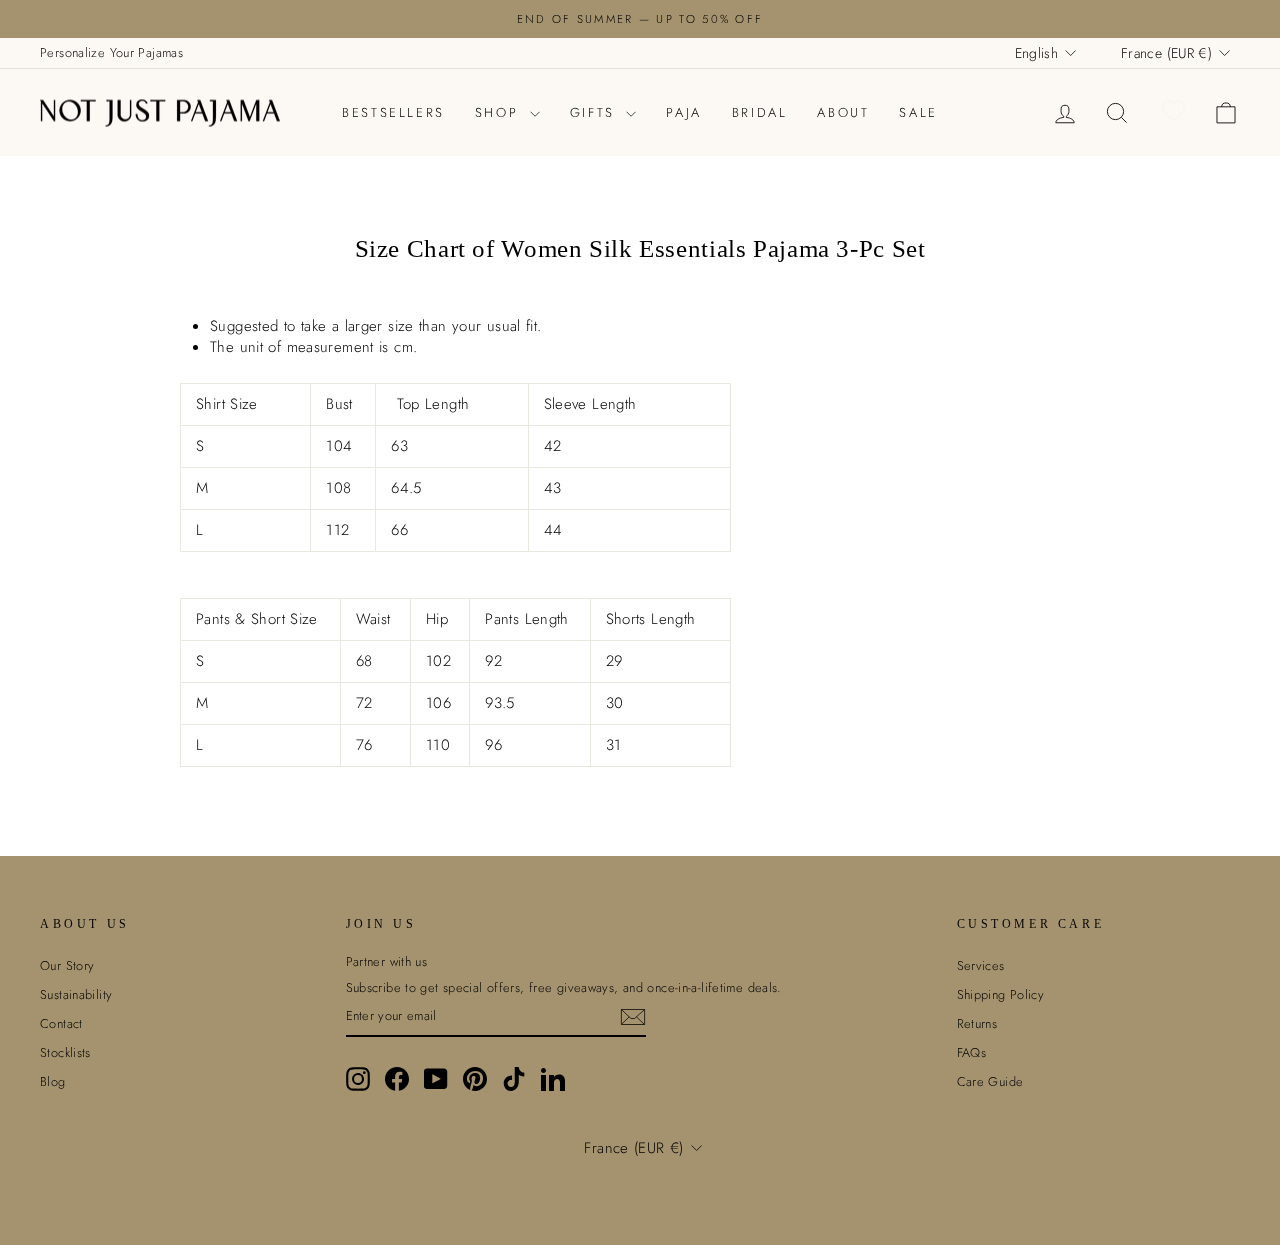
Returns (977, 1023)
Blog (53, 1081)
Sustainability (76, 994)
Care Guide (990, 1081)
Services (981, 965)
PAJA (683, 112)
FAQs (972, 1052)
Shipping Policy (1001, 994)
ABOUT (843, 112)
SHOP (500, 112)
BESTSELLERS (393, 112)
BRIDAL (760, 112)
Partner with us (387, 962)
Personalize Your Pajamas (111, 52)
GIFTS (596, 112)
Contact (61, 1023)
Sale (918, 112)
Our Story (67, 965)
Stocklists (65, 1052)
